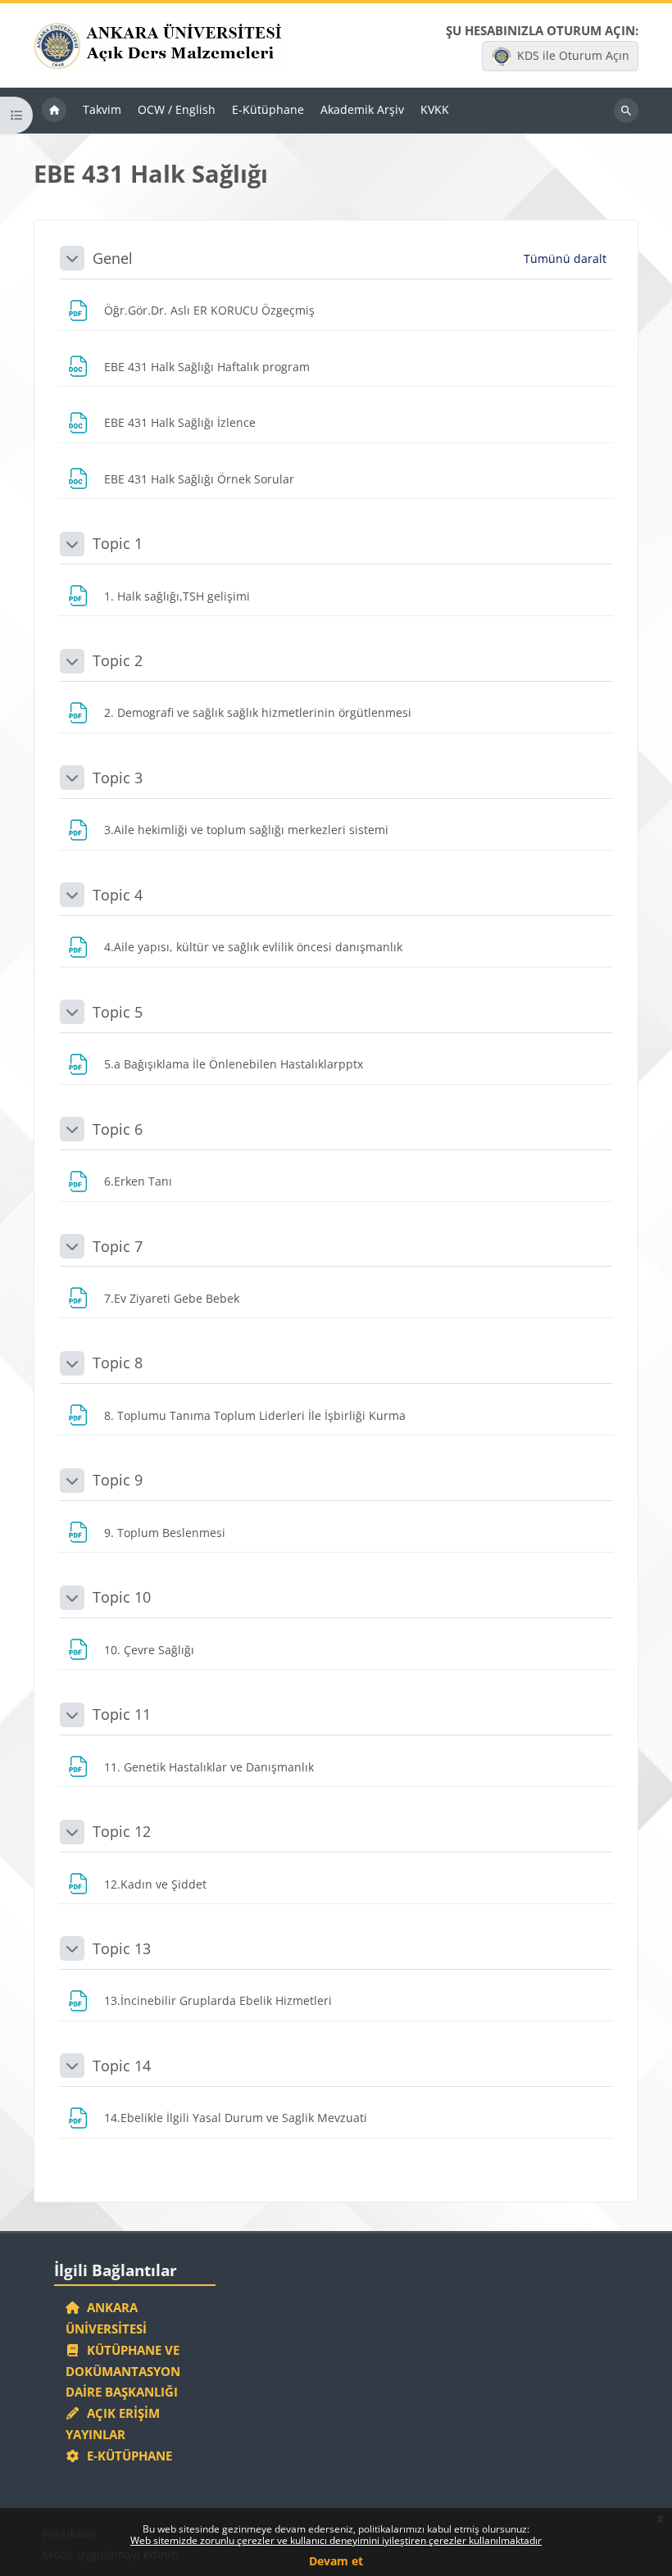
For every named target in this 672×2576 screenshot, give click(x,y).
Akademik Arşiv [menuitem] (362, 109)
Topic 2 (118, 660)
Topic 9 (118, 1480)
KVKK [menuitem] (435, 109)
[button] (72, 258)
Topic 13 (122, 1948)
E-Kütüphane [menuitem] (268, 109)
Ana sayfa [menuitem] (54, 111)
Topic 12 (122, 1831)
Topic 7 (118, 1246)
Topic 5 (118, 1012)
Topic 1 (118, 543)
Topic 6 (118, 1129)
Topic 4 (118, 895)
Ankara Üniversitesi (106, 2318)
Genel (113, 258)
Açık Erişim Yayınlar (113, 2424)
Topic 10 (122, 1597)
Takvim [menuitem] (102, 109)
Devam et (336, 2561)
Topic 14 (122, 2066)
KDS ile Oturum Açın (573, 55)
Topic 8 (118, 1363)
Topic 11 (122, 1714)
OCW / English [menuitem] (177, 109)
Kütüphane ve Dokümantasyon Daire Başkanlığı (123, 2371)
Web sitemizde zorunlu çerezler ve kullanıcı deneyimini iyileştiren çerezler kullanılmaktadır (336, 2540)
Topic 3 (118, 778)
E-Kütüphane (126, 2456)
